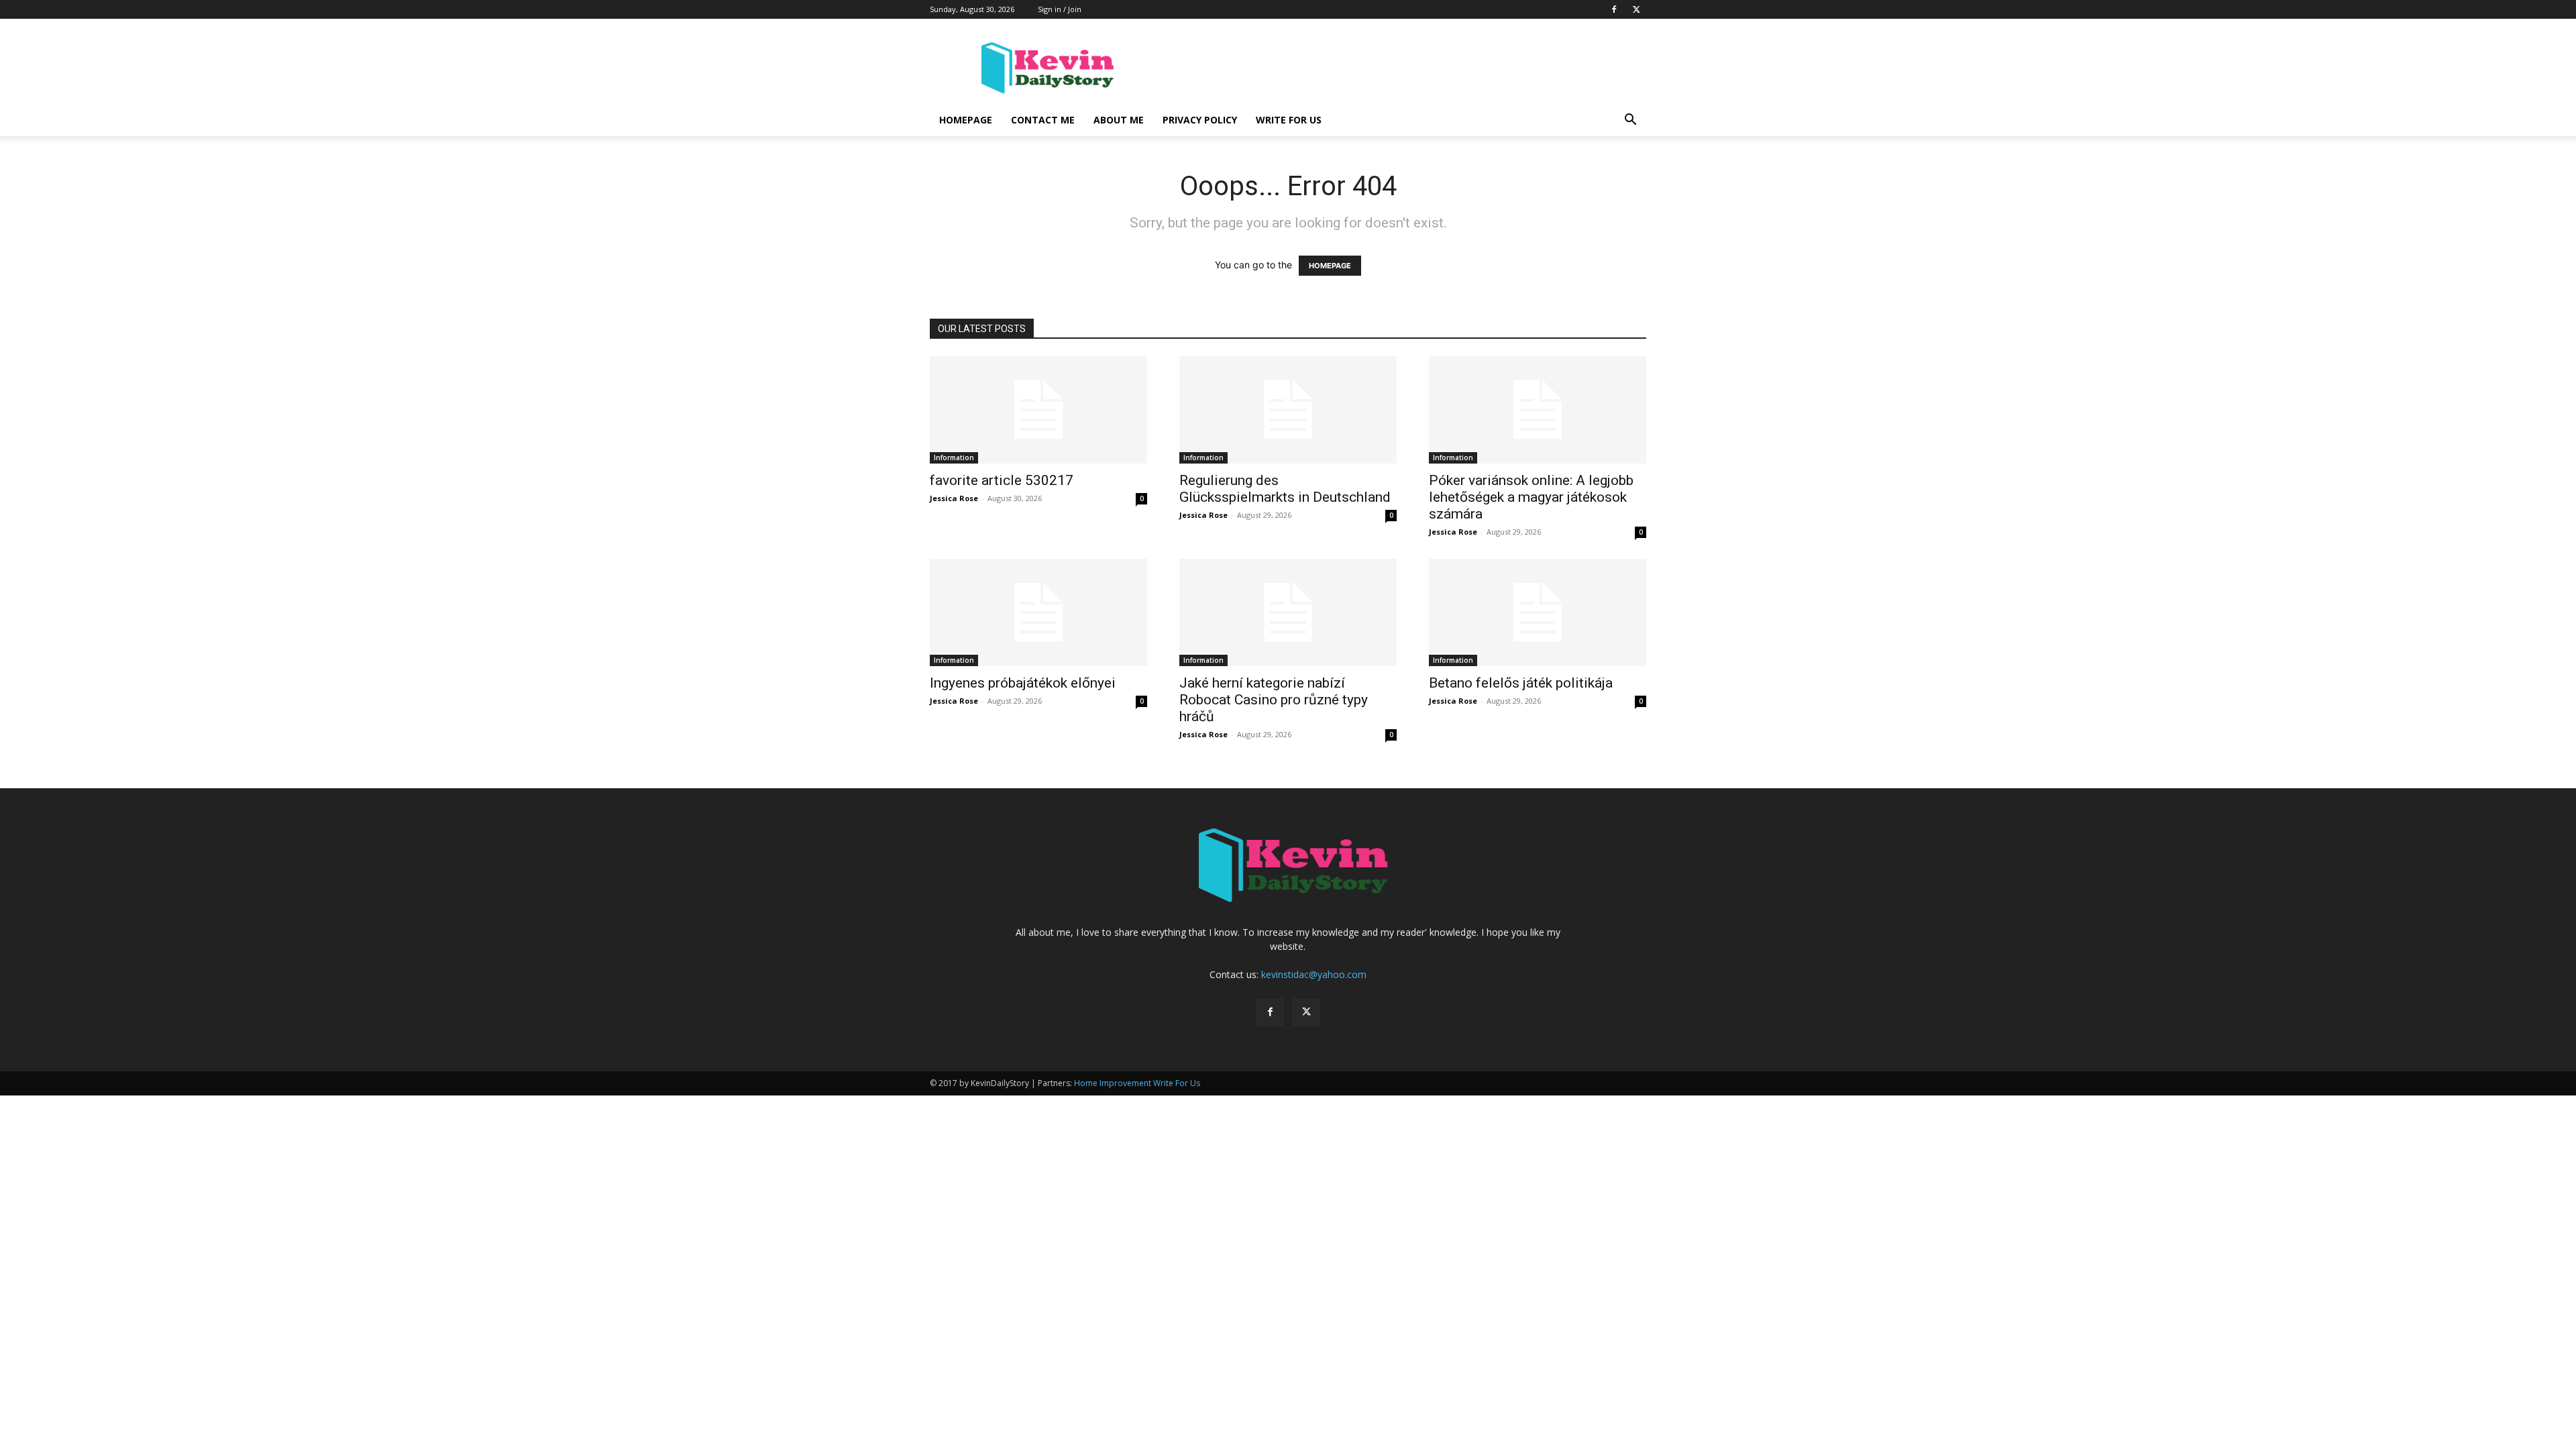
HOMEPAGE (1330, 266)
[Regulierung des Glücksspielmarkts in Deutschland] (1288, 410)
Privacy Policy (1200, 120)
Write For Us (1289, 120)
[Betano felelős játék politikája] (1538, 612)
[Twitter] (1636, 9)
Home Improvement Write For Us (1137, 1083)
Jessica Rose (954, 498)
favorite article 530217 (1002, 480)
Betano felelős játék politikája (1521, 683)
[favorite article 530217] (1038, 410)
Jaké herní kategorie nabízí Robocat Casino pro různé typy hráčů (1274, 700)
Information (954, 458)
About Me (1119, 120)
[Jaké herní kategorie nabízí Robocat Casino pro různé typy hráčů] (1288, 612)
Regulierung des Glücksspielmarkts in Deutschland (1285, 489)
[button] (1630, 121)
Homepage (966, 120)
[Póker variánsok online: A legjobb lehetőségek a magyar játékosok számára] (1538, 410)
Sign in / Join (1060, 9)
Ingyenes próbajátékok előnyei (1023, 683)
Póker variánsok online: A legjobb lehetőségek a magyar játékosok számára (1531, 497)
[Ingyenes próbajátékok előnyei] (1038, 612)
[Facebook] (1614, 9)
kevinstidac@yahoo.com (1314, 974)
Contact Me (1043, 120)
